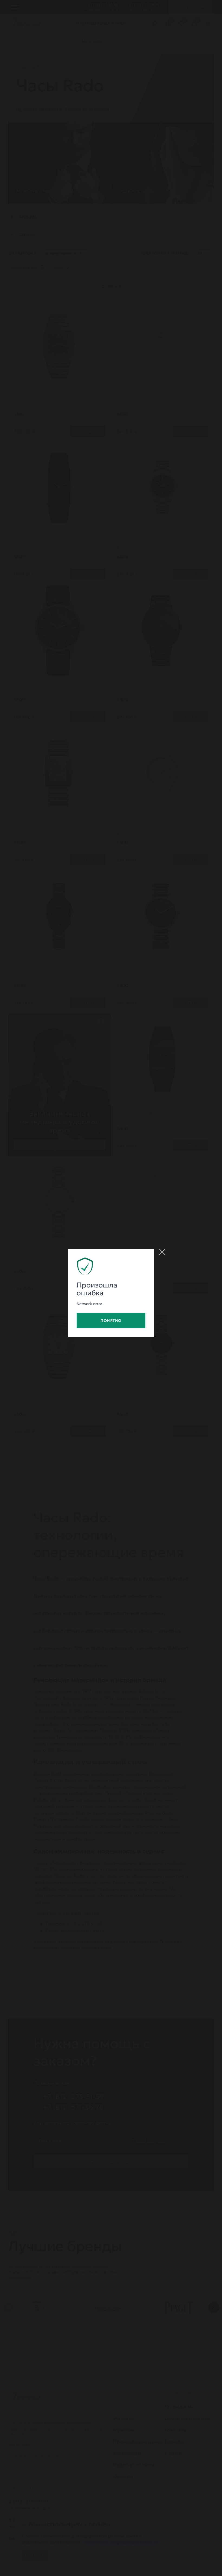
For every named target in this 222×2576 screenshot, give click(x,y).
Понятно (111, 1321)
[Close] (162, 1252)
